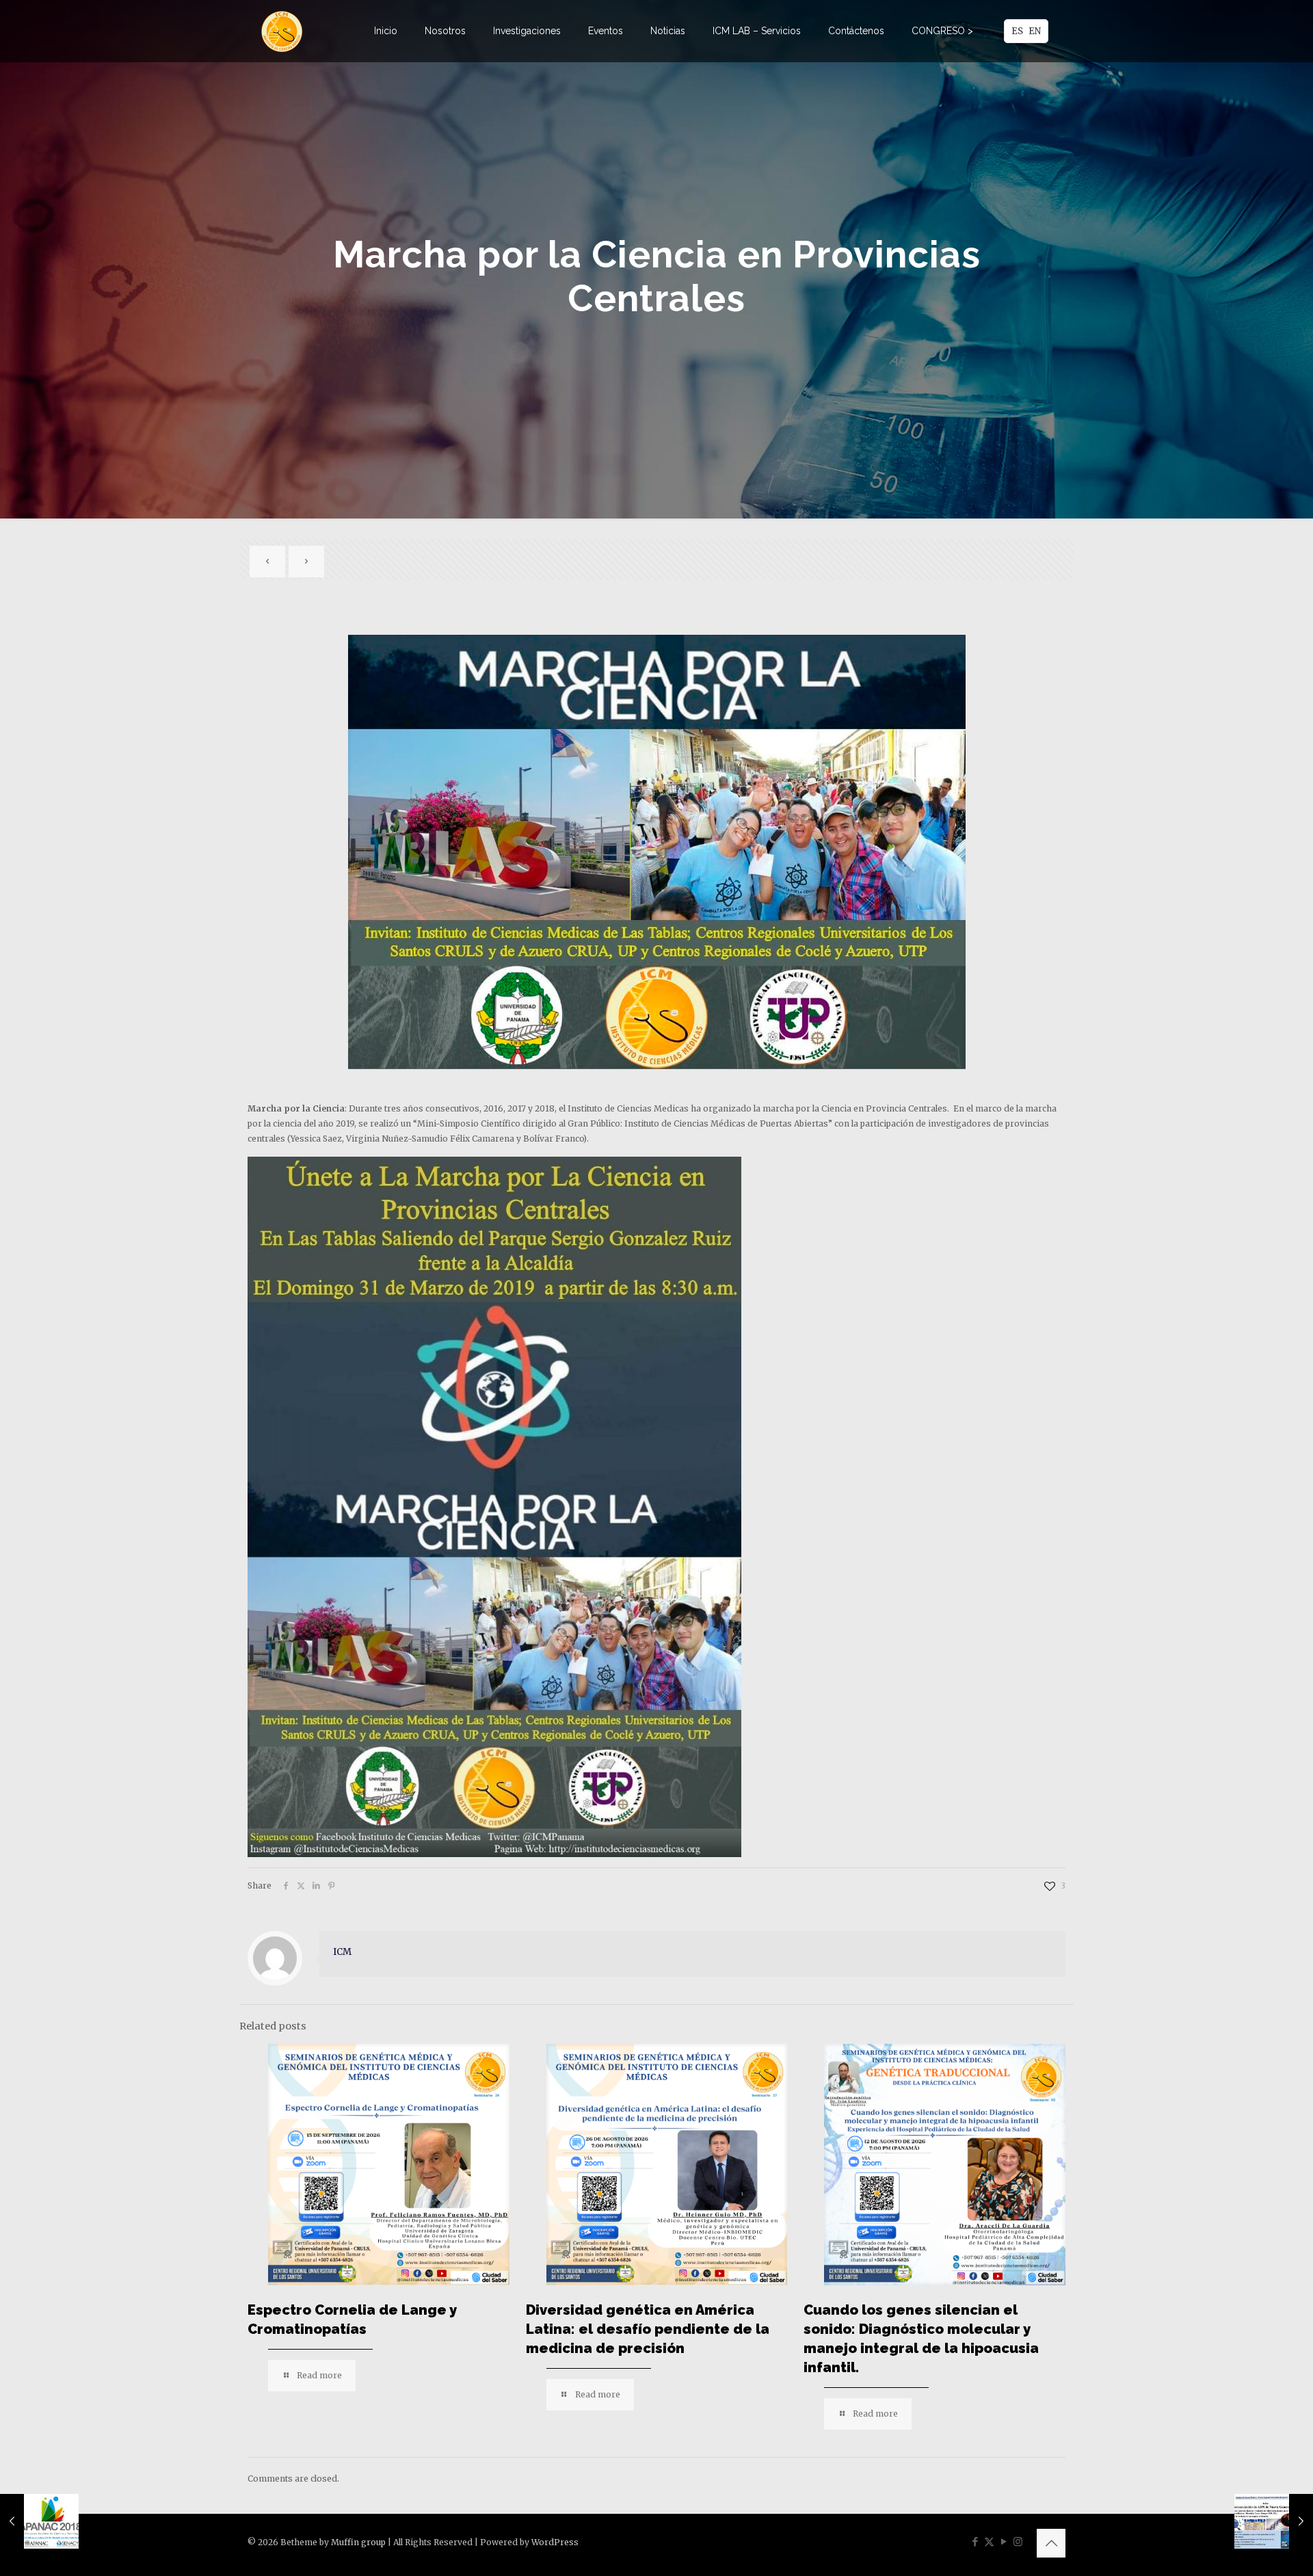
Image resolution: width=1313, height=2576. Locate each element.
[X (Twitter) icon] (989, 2541)
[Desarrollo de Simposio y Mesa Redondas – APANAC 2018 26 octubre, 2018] (39, 2521)
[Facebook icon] (975, 2541)
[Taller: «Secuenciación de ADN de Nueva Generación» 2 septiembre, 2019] (1274, 2521)
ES (1017, 31)
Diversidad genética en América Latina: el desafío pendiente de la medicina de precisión (648, 2329)
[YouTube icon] (1004, 2541)
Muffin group (358, 2542)
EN (1035, 31)
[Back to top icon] (1051, 2543)
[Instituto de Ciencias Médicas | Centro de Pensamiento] (282, 31)
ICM (342, 1952)
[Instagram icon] (1018, 2541)
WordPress (555, 2542)
